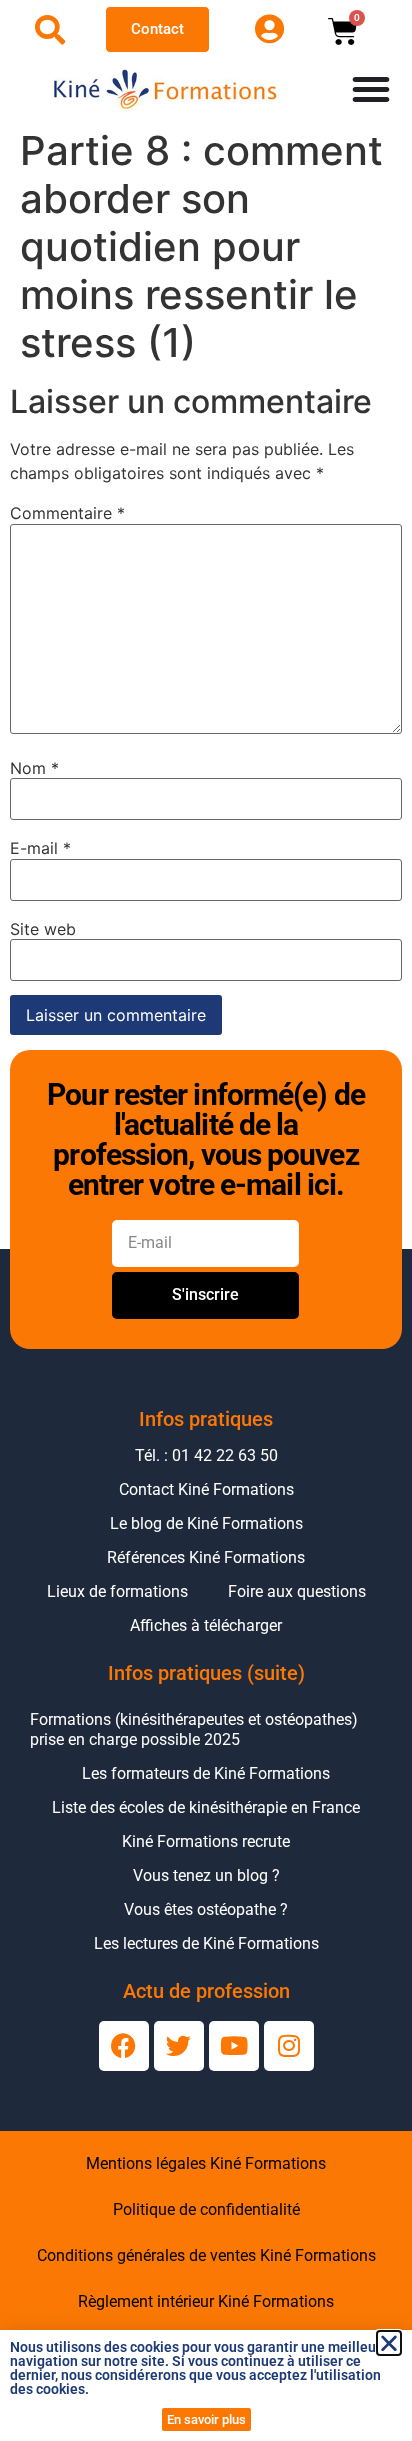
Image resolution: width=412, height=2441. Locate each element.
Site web (43, 929)
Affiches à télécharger (206, 1625)
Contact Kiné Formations (206, 1489)
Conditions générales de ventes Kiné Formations (206, 2255)
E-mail (40, 848)
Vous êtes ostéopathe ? (206, 1909)
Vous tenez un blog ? (206, 1875)
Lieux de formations (117, 1591)
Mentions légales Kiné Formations (206, 2163)
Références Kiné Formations (206, 1557)
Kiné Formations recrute (206, 1841)
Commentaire (67, 513)
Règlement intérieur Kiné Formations (206, 2301)
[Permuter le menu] (371, 89)
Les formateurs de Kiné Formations (206, 1773)
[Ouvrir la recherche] (50, 30)
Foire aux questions (297, 1591)
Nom (34, 768)
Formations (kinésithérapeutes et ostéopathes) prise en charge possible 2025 (194, 1729)
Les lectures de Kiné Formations (206, 1943)
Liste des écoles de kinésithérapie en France (206, 1807)
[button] (389, 2343)
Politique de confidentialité (206, 2209)
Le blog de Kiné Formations (206, 1523)
